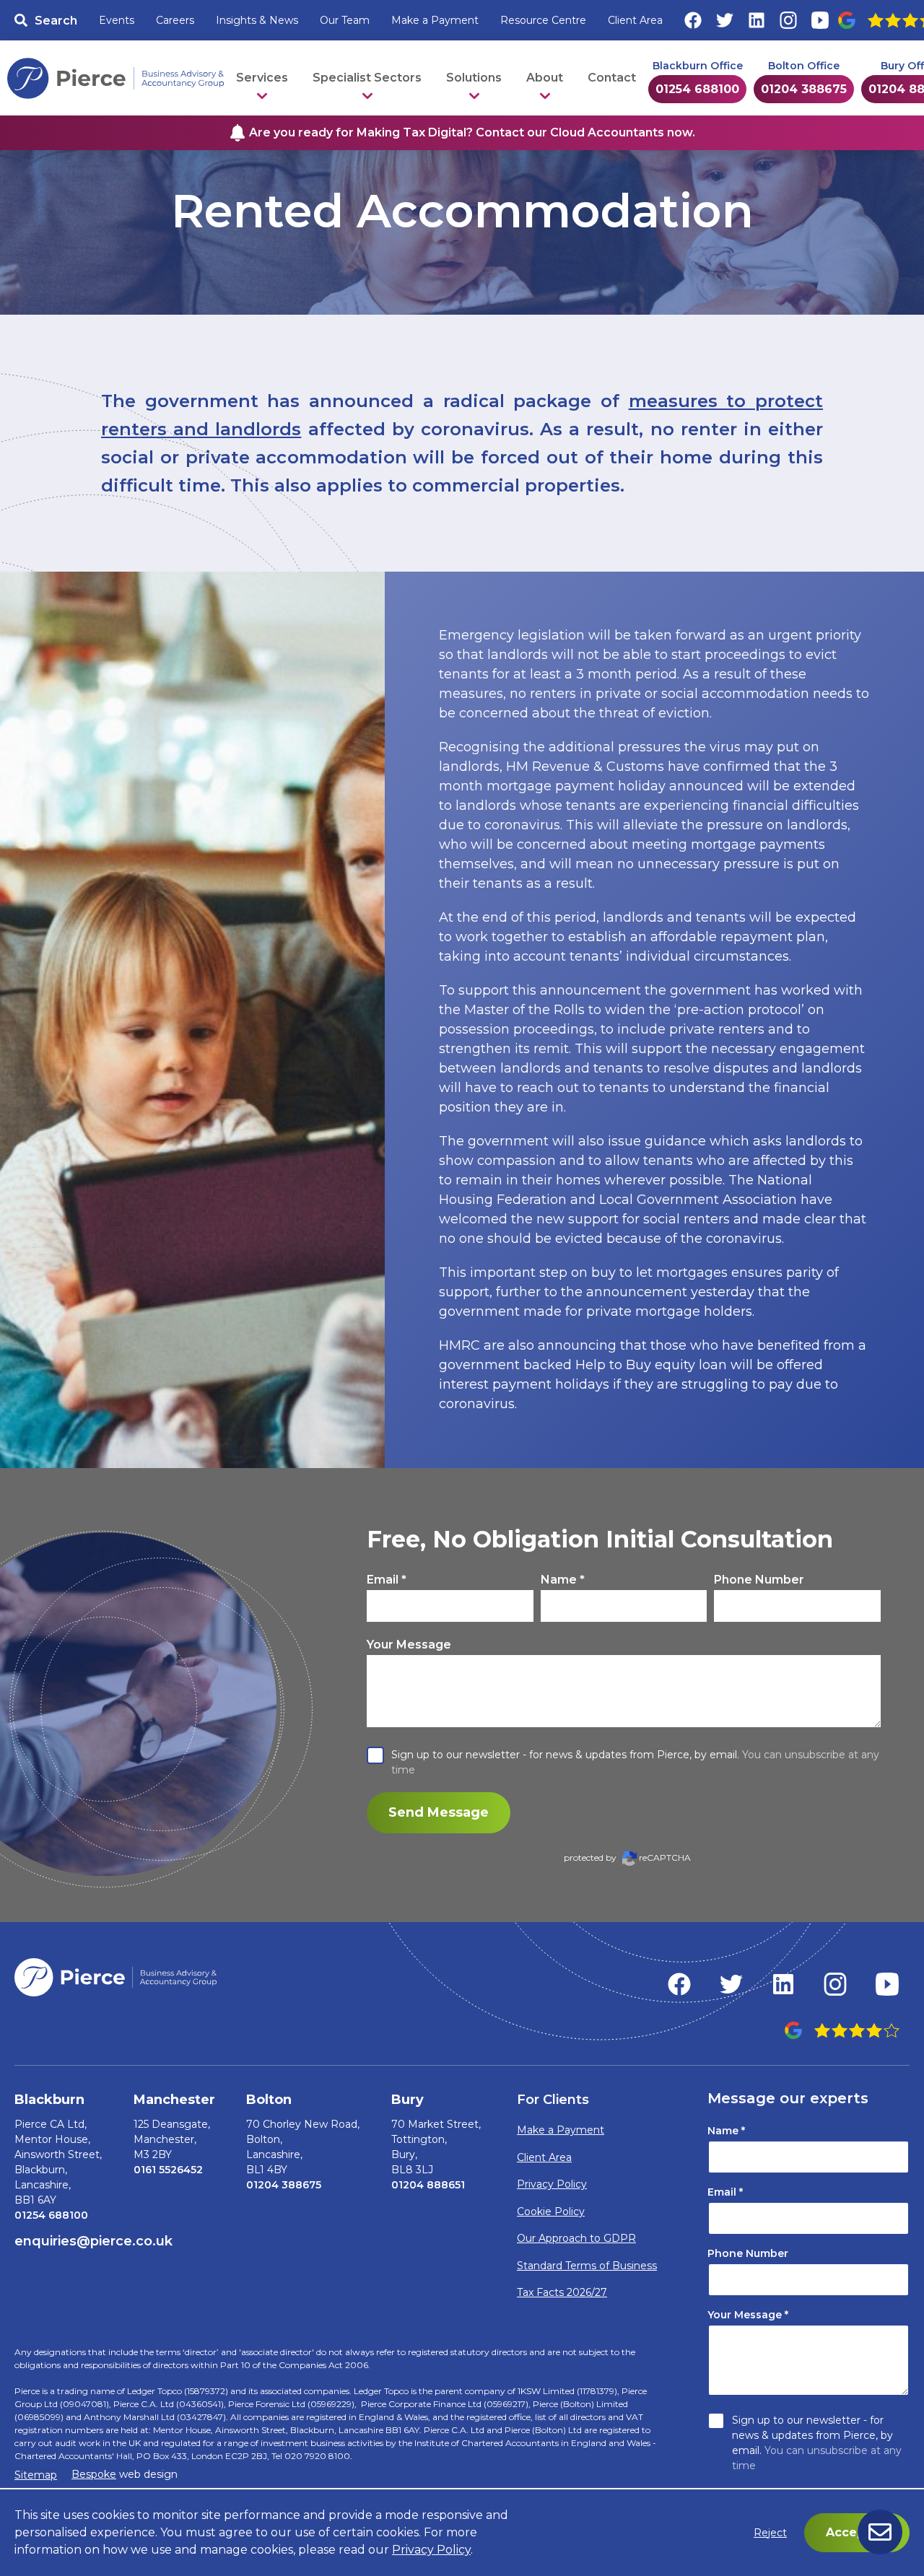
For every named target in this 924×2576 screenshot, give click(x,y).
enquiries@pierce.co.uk (93, 2241)
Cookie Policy (551, 2212)
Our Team (345, 20)
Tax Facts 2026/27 (562, 2292)
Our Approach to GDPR (576, 2238)
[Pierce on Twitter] (725, 20)
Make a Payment (435, 20)
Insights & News (257, 20)
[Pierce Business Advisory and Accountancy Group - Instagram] (835, 1984)
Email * (387, 1580)
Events (117, 20)
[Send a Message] (880, 2532)
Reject (770, 2533)
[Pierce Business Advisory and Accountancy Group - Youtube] (887, 1984)
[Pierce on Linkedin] (757, 20)
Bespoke (94, 2474)
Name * (563, 1580)
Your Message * (748, 2315)
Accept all (857, 2532)
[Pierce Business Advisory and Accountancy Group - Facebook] (679, 1984)
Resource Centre (543, 20)
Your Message (409, 1645)
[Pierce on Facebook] (693, 20)
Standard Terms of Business (587, 2266)
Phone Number (759, 1580)
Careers (175, 20)
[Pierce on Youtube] (820, 20)
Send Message (439, 1812)
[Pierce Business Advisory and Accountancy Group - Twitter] (731, 1984)
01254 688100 (697, 89)
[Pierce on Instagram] (788, 20)
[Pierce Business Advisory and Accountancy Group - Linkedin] (783, 1984)
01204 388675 (804, 89)
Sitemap (36, 2475)
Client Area (635, 20)
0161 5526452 (168, 2170)
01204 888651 (428, 2185)
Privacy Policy (552, 2184)
